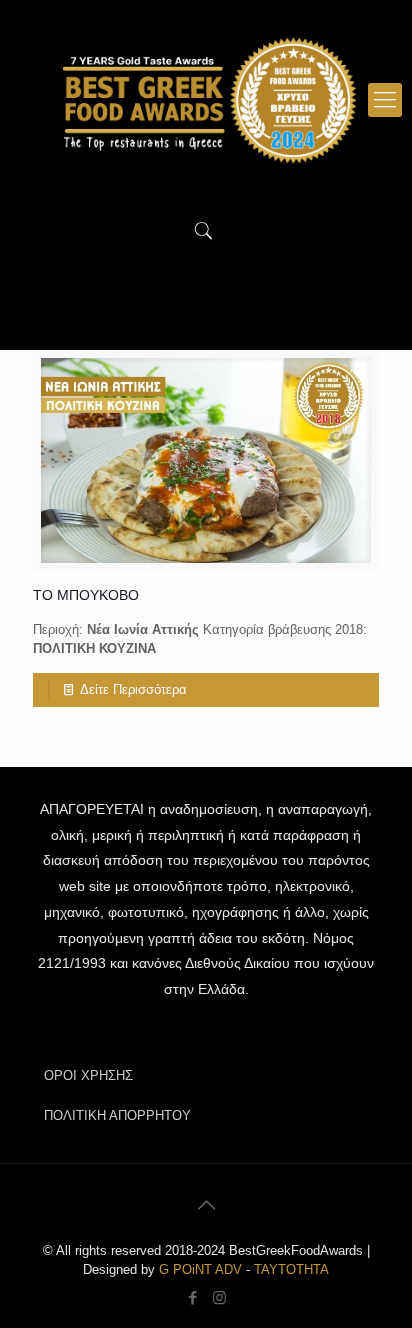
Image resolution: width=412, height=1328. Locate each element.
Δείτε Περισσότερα (133, 689)
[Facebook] (192, 1297)
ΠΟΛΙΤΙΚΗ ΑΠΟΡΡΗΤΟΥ (117, 1115)
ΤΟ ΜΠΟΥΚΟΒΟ (86, 595)
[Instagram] (219, 1297)
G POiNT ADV (200, 1269)
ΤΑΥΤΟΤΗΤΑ (291, 1269)
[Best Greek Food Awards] (206, 100)
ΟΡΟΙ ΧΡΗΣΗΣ (88, 1075)
